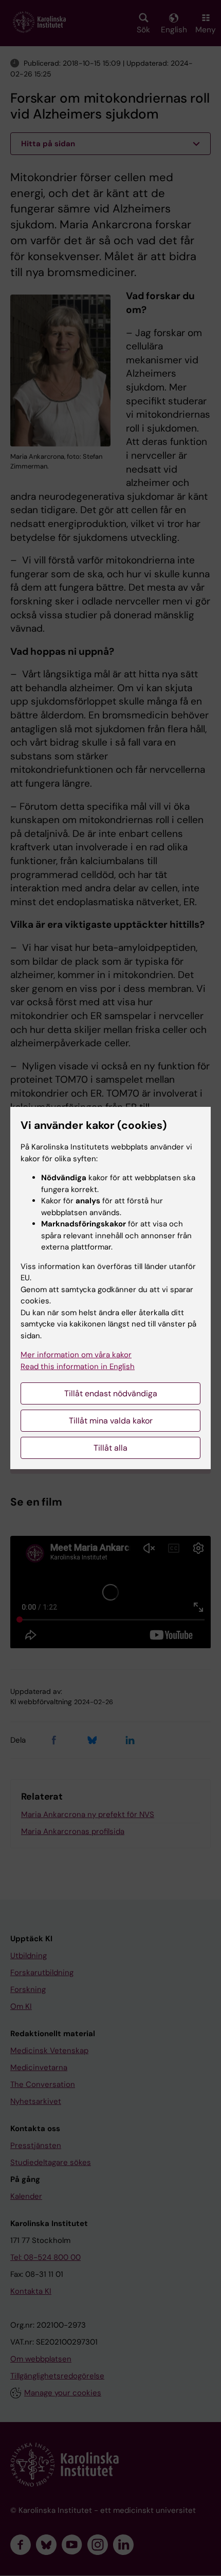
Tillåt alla (110, 1448)
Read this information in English (78, 1367)
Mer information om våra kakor (76, 1355)
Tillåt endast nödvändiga (111, 1393)
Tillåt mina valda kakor (111, 1421)
